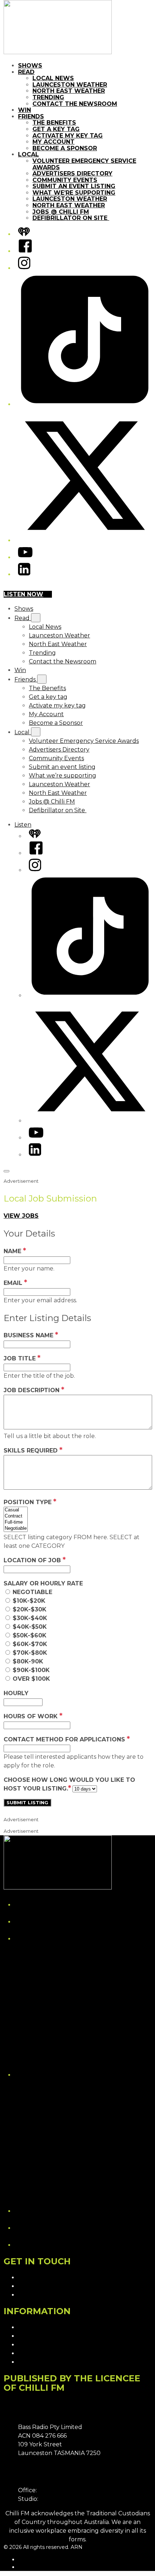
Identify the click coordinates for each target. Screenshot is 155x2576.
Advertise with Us (43, 2286)
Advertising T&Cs (42, 2345)
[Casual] (16, 1510)
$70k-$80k (30, 1653)
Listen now (23, 594)
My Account (54, 142)
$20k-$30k (30, 1609)
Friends (31, 116)
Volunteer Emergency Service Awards (84, 164)
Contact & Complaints (49, 2278)
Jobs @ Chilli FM (61, 212)
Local (28, 154)
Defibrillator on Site (71, 218)
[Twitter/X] (85, 540)
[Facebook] (25, 251)
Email (15, 1283)
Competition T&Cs (44, 2336)
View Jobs (21, 1216)
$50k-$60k (30, 1635)
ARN (24, 2559)
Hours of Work (33, 1716)
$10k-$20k (29, 1601)
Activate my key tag (68, 136)
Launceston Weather (70, 85)
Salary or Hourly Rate (43, 1583)
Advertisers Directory (72, 174)
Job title (22, 1358)
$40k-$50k (30, 1627)
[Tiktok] (85, 404)
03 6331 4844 (57, 2490)
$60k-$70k (30, 1644)
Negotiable (32, 1592)
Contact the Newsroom (75, 104)
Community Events (65, 180)
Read (26, 72)
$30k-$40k (30, 1618)
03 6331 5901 (58, 2499)
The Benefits (54, 123)
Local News (53, 78)
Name (15, 1251)
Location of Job (35, 1560)
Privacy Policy (38, 2327)
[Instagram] (24, 268)
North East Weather (69, 91)
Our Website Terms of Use (56, 2353)
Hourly (16, 1693)
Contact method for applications (67, 1739)
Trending (48, 97)
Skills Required (33, 1451)
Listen (23, 825)
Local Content (38, 2362)
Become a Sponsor (65, 148)
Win (25, 110)
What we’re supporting (74, 193)
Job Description (34, 1390)
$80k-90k (28, 1661)
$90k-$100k (31, 1670)
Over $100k (31, 1679)
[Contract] (16, 1516)
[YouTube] (25, 557)
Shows (30, 66)
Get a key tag (56, 129)
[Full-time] (16, 1522)
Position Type (30, 1502)
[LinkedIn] (24, 574)
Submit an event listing (74, 186)
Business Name (31, 1335)
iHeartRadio (33, 2567)
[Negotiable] (16, 1529)
